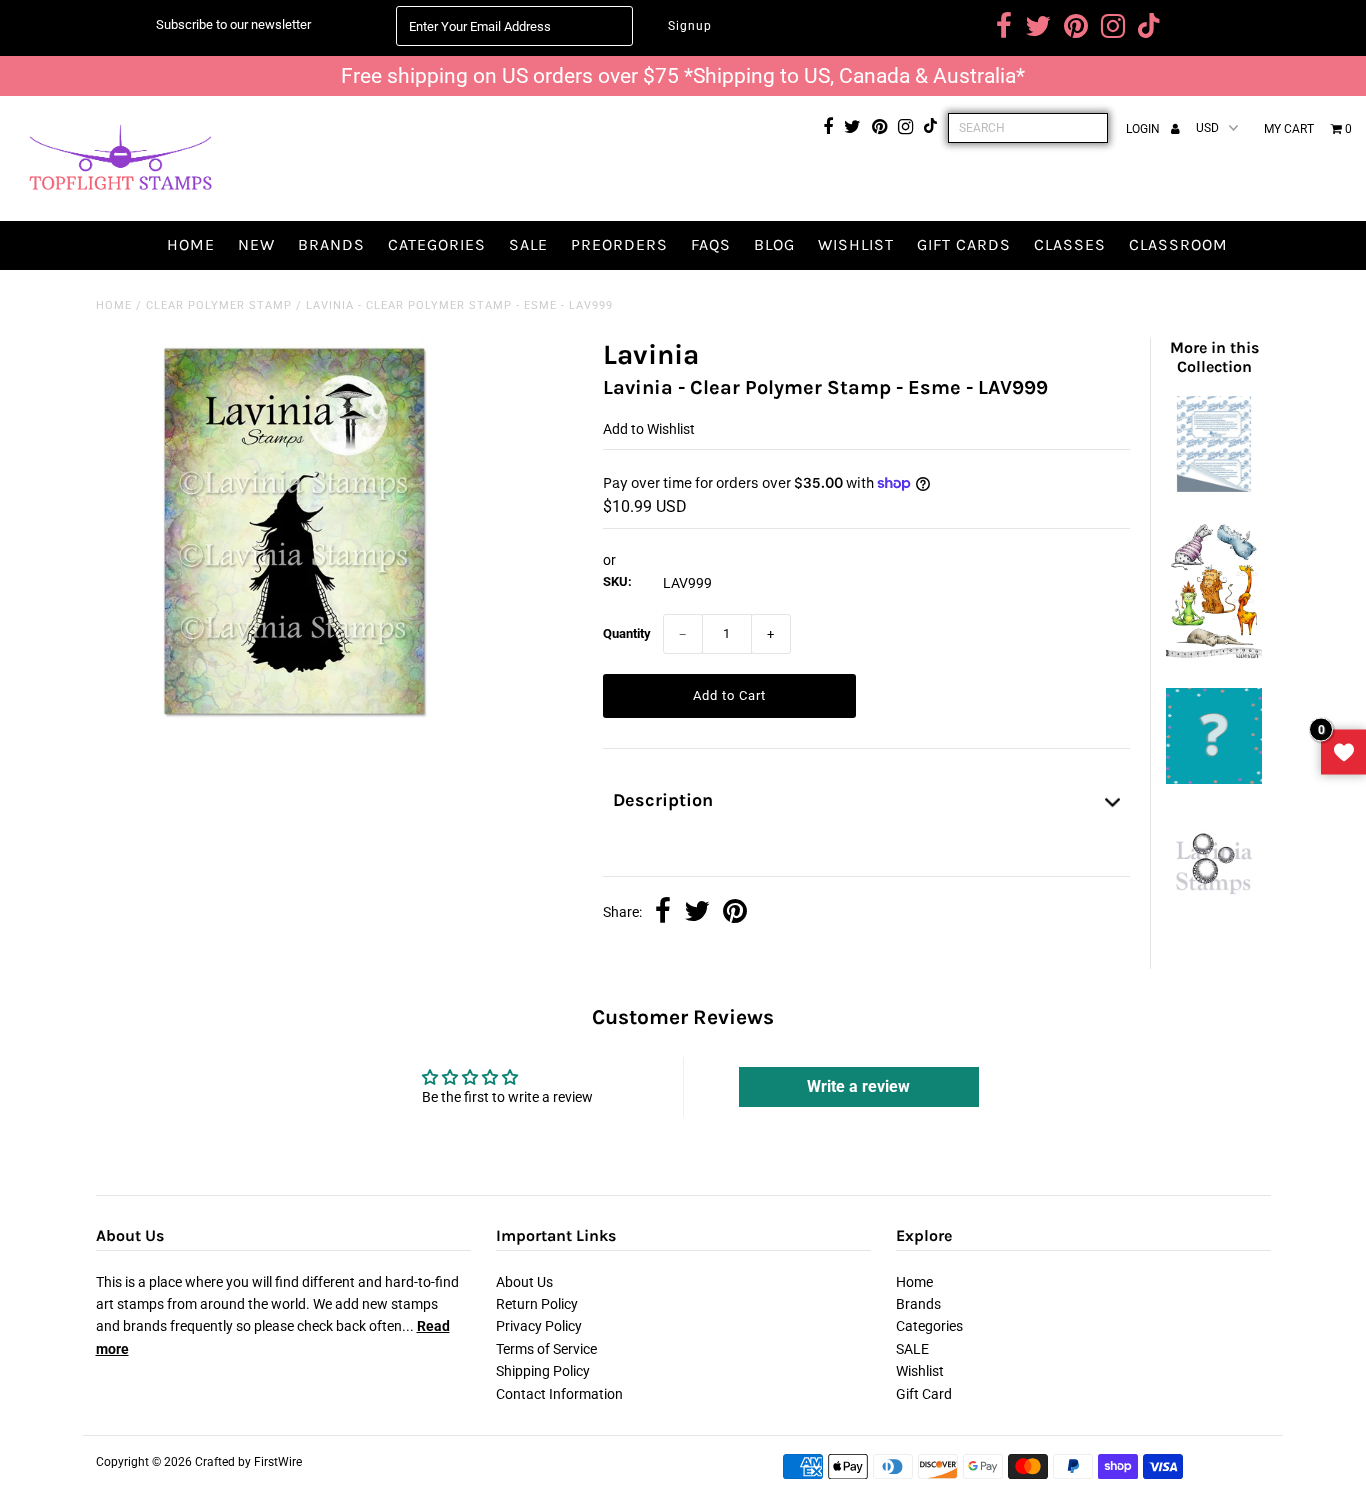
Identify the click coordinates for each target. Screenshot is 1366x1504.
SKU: (617, 581)
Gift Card (924, 1394)
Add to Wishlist (649, 429)
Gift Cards (964, 244)
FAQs (711, 244)
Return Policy (537, 1304)
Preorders (619, 244)
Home (191, 244)
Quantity (627, 633)
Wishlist (856, 244)
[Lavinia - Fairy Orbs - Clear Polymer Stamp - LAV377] (1214, 902)
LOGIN (1144, 129)
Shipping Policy (543, 1371)
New (256, 244)
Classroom (1178, 244)
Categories (437, 244)
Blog (774, 244)
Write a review (858, 1086)
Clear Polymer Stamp (219, 305)
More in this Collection (1214, 357)
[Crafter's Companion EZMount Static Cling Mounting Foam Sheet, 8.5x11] (1214, 487)
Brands (331, 244)
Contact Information (559, 1394)
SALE (528, 244)
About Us (524, 1282)
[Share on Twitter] (697, 913)
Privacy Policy (539, 1326)
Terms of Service (546, 1349)
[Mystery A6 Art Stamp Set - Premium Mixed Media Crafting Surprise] (1214, 779)
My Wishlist (1343, 752)
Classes (1070, 244)
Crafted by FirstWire (248, 1462)
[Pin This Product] (735, 913)
